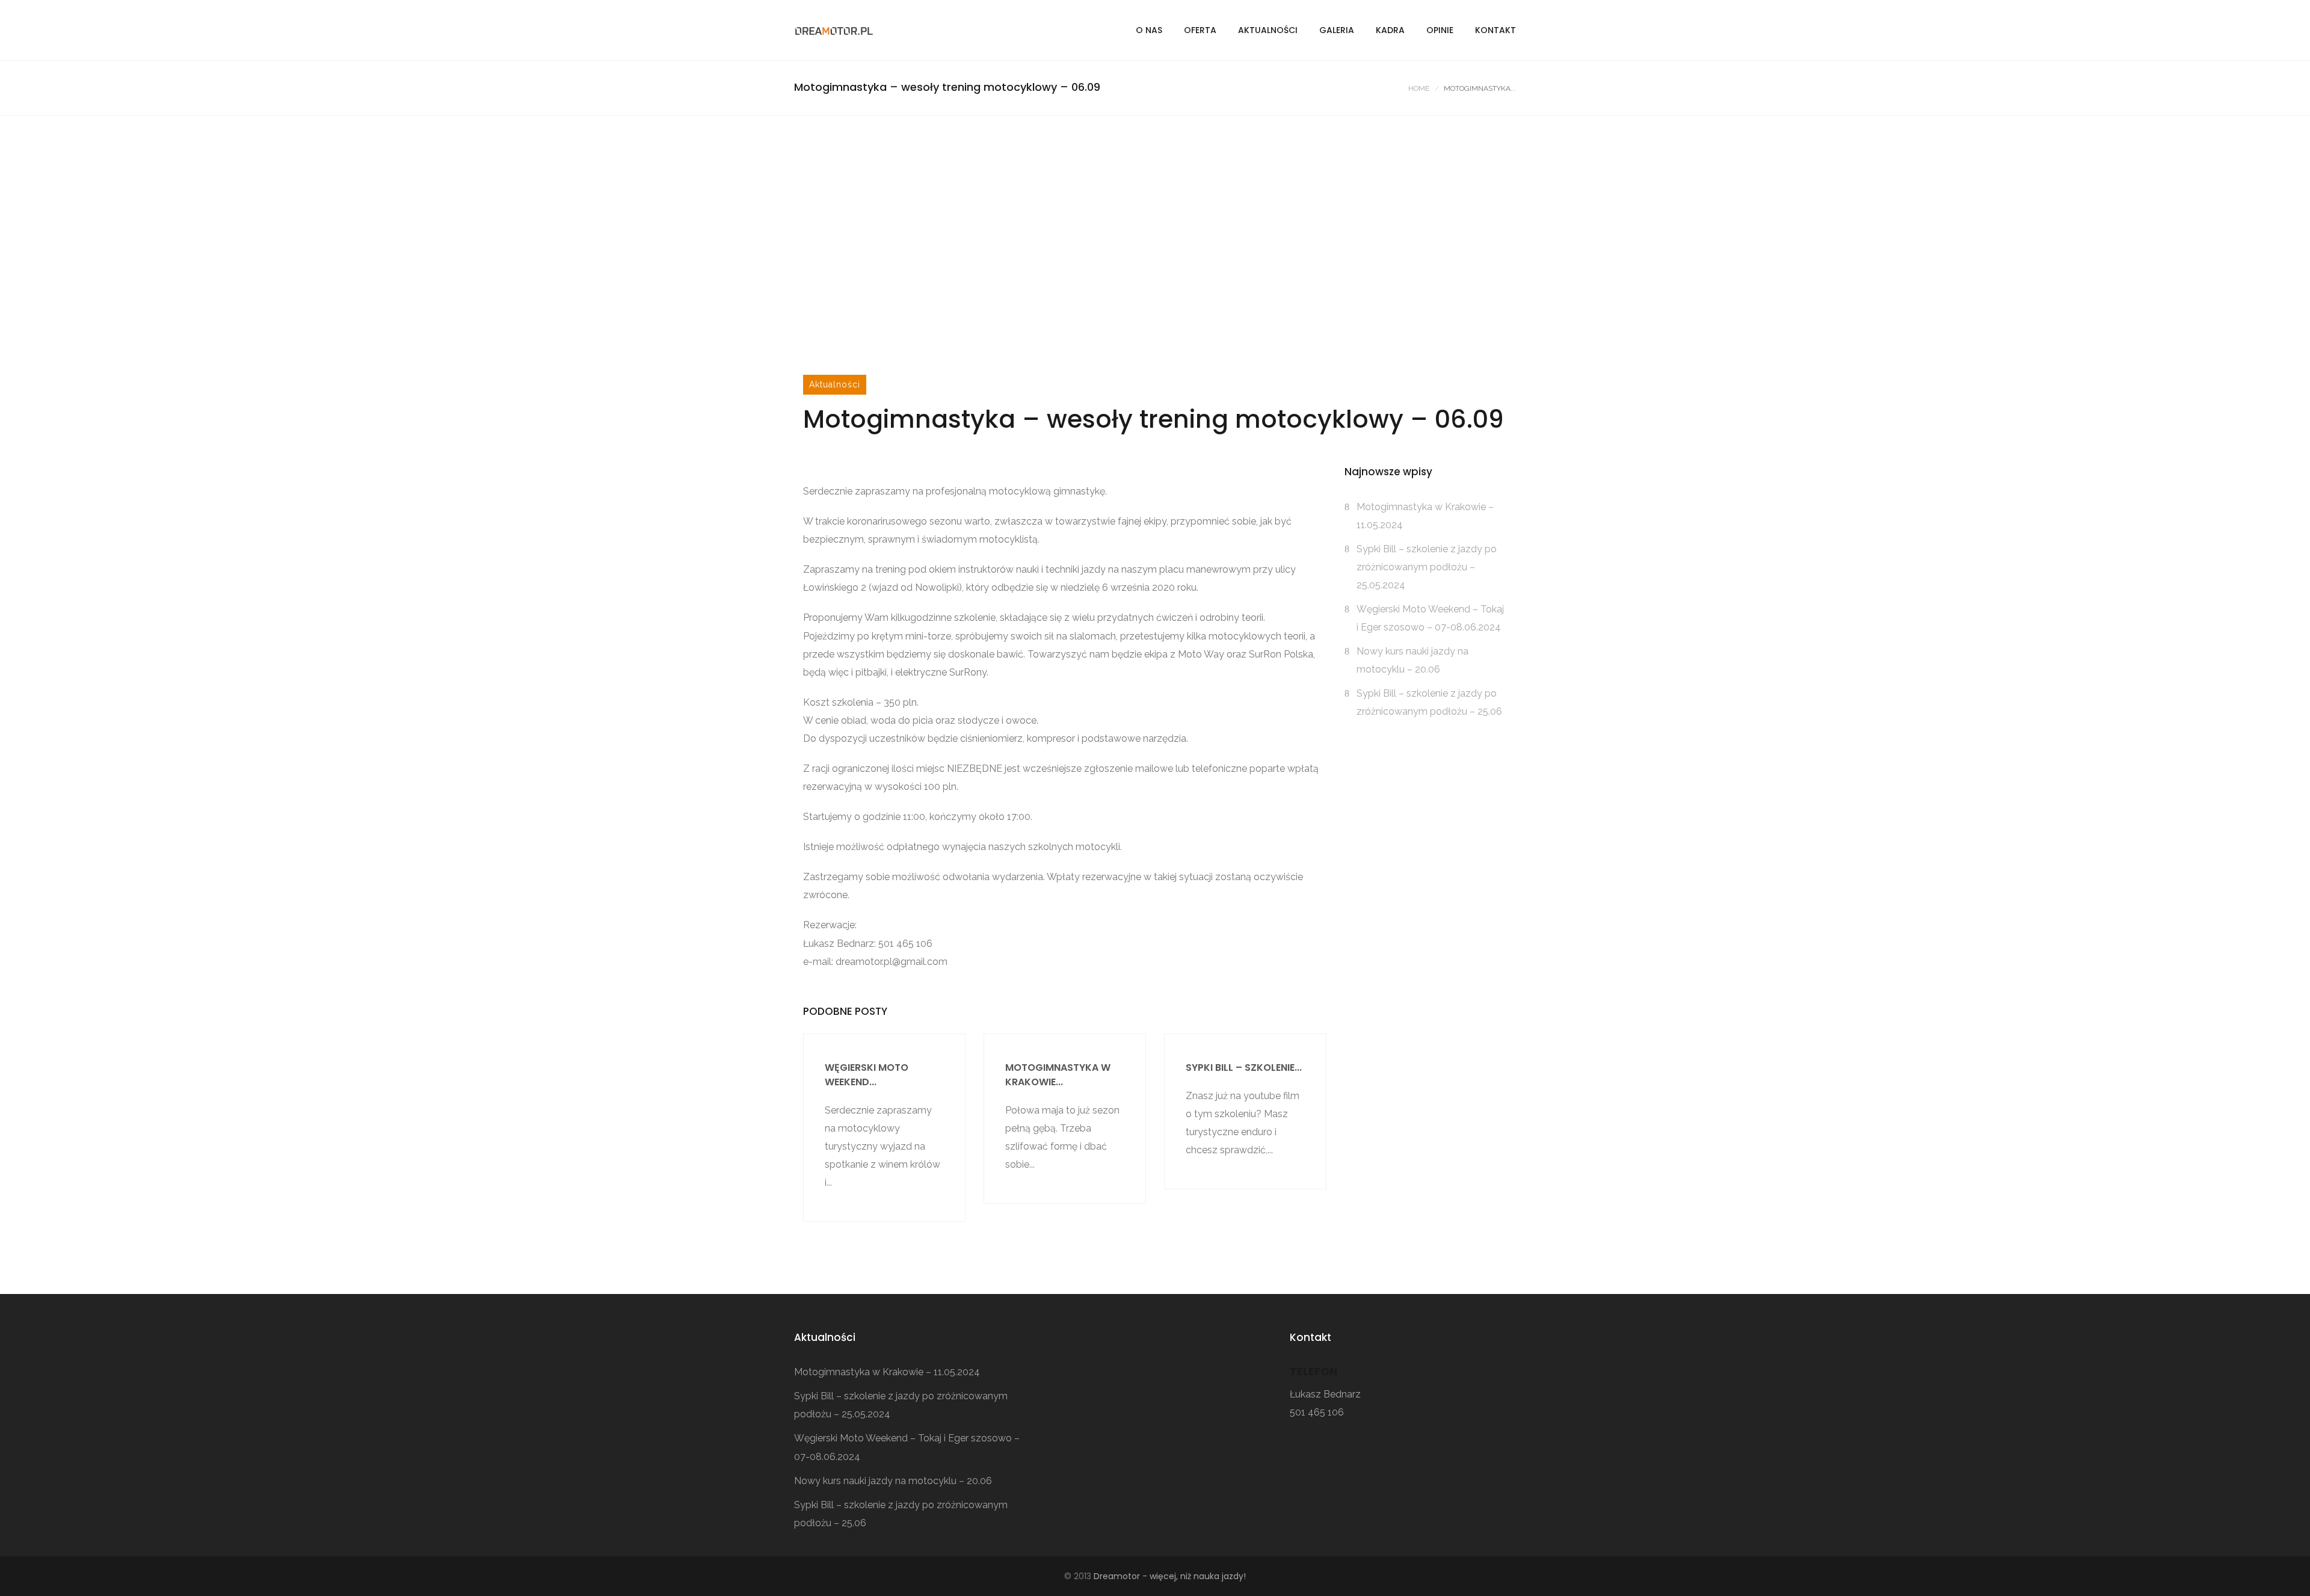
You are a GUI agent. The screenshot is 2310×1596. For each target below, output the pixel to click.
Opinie (1440, 30)
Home (1419, 88)
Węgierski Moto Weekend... (867, 1075)
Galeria (1337, 30)
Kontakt (1495, 30)
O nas (1149, 30)
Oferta (1200, 30)
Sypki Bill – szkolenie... (1244, 1068)
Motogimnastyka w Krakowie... (1058, 1075)
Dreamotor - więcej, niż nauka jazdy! (1170, 1576)
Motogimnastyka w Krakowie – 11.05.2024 (887, 1372)
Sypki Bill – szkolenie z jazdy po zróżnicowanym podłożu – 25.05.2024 (1427, 567)
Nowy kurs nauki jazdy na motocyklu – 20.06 (893, 1481)
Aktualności (1268, 30)
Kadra (1390, 30)
